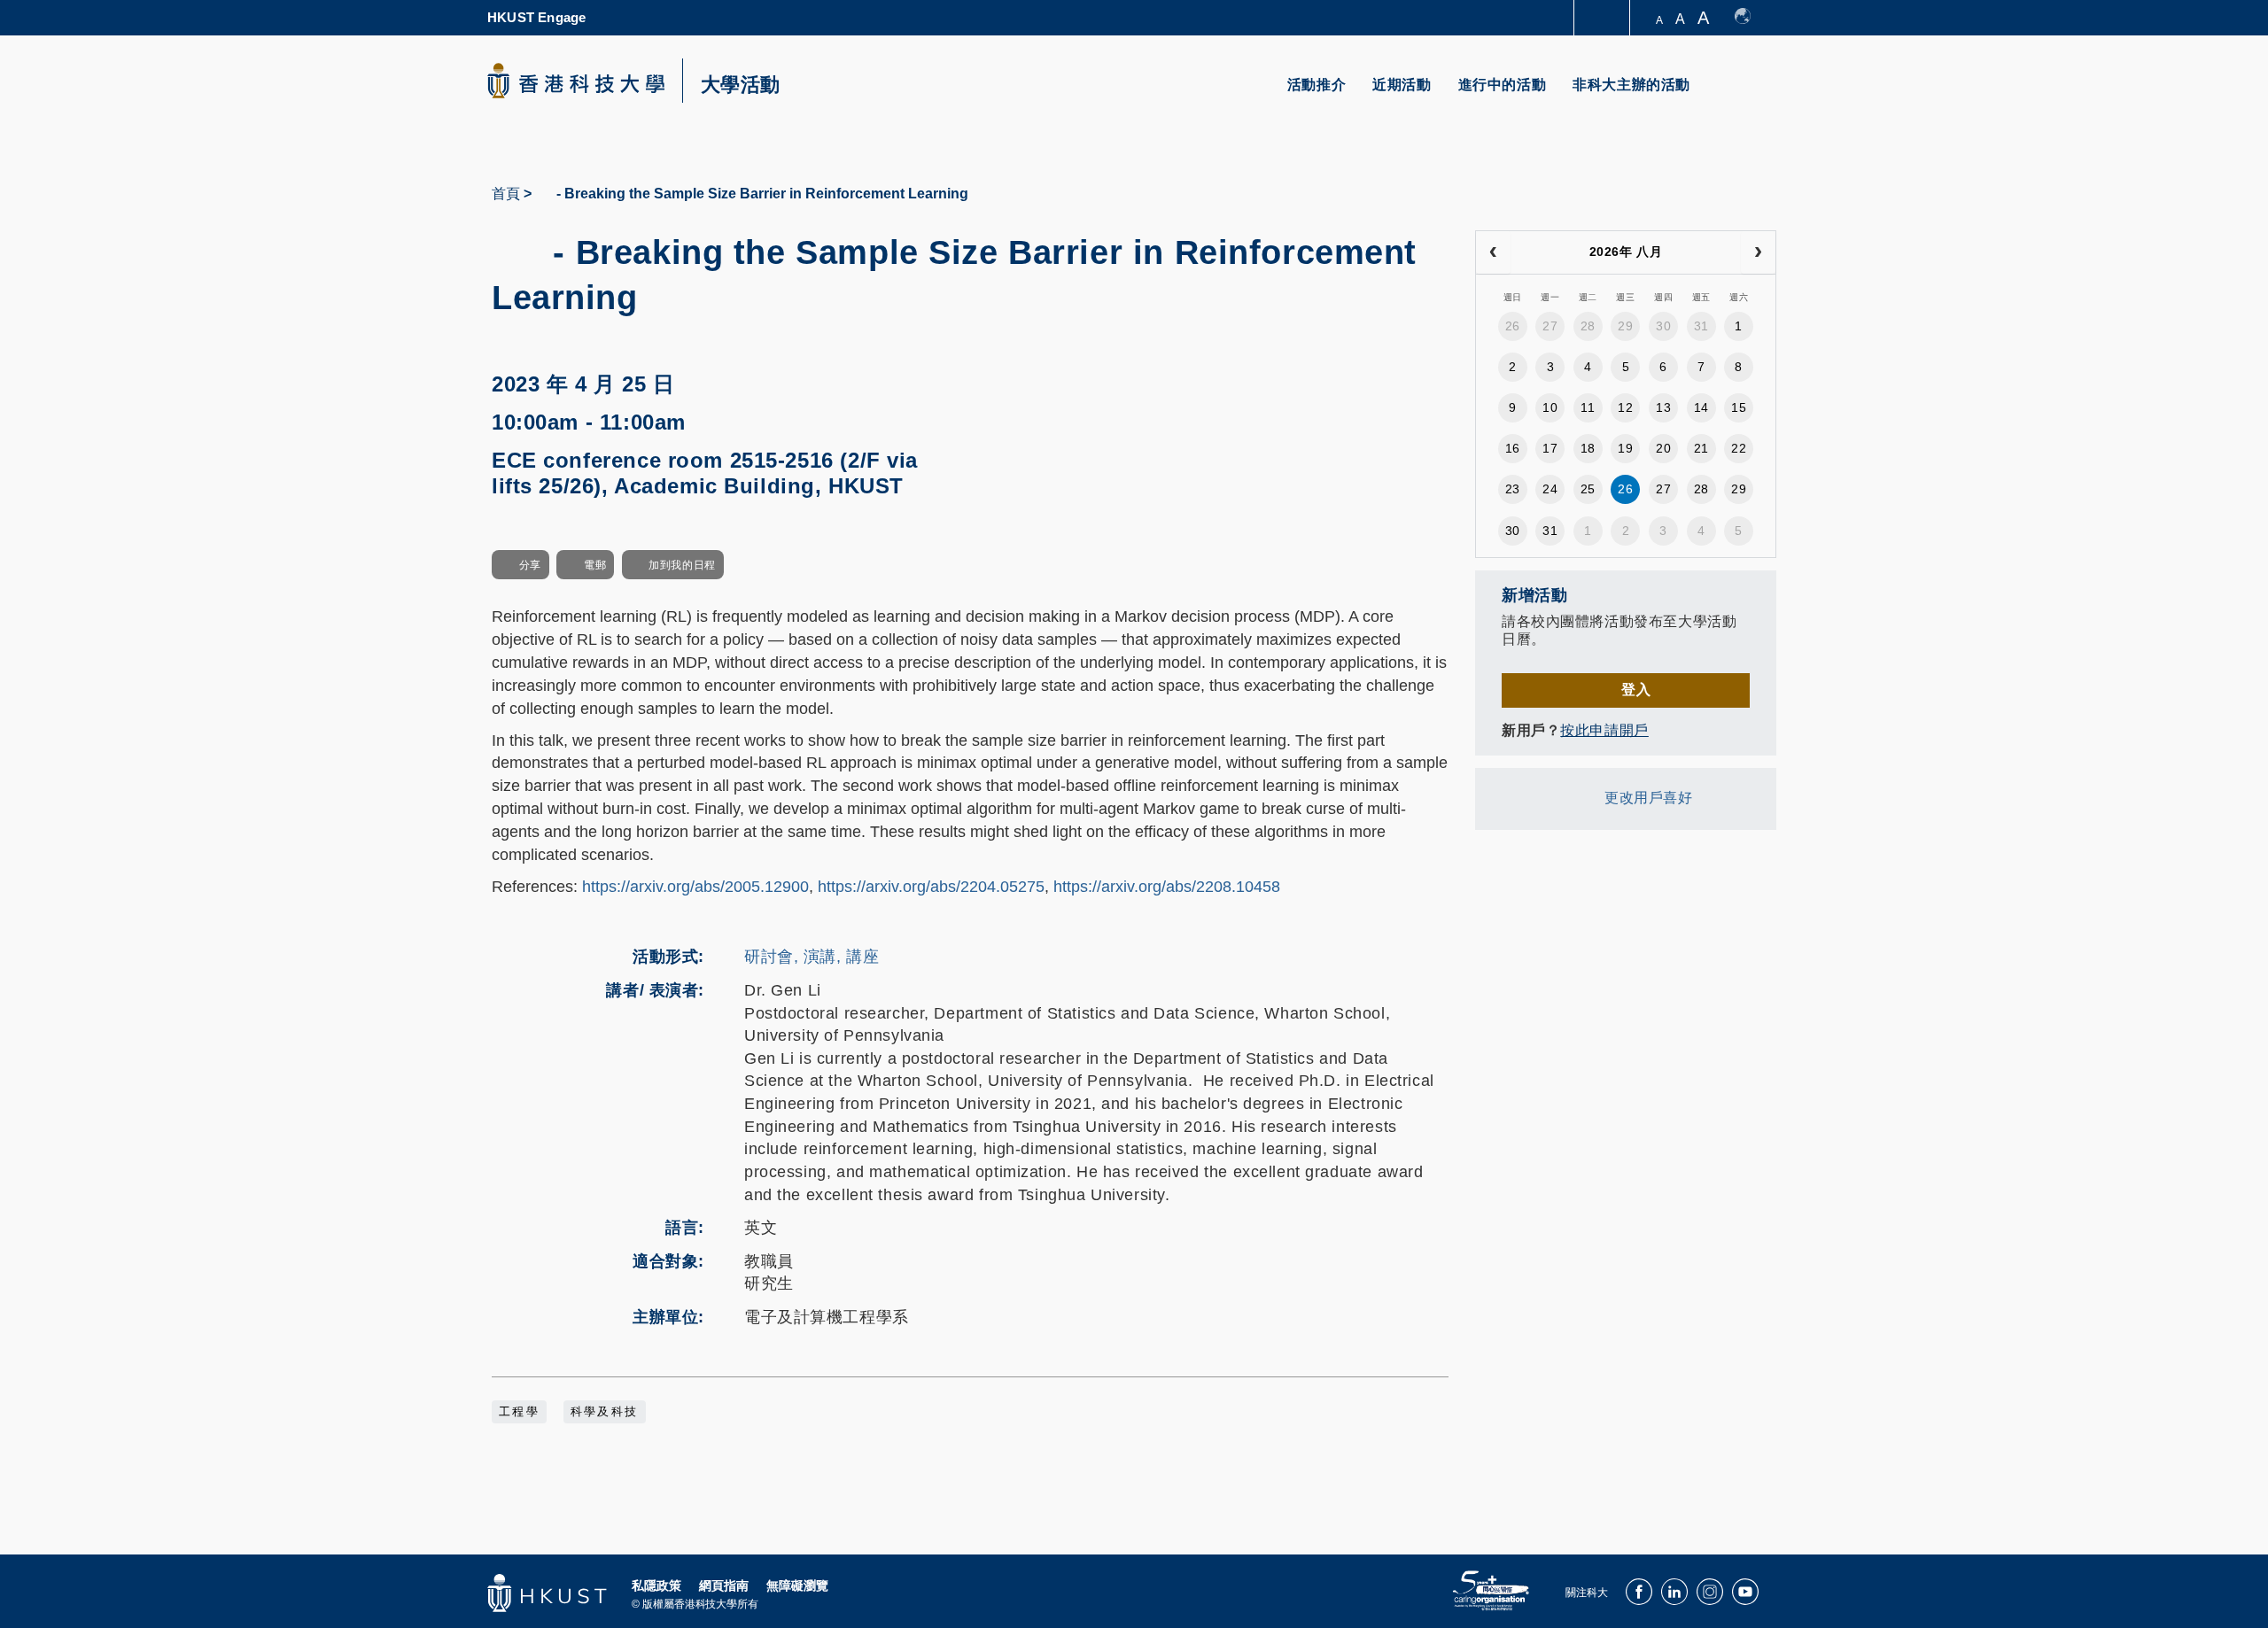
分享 (530, 565)
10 (1550, 407)
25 (1588, 489)
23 (1513, 489)
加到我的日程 (682, 565)
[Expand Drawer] (1603, 18)
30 (1663, 326)
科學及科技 (605, 1412)
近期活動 (1402, 85)
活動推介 (1317, 85)
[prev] (1493, 252)
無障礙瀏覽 (797, 1585)
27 (1550, 326)
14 (1701, 407)
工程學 (519, 1412)
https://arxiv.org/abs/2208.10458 (1167, 887)
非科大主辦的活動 (1631, 85)
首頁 (506, 194)
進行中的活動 (1503, 85)
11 (1588, 407)
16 (1513, 448)
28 (1588, 326)
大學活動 (741, 85)
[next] (1758, 252)
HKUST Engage (536, 17)
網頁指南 (724, 1585)
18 (1588, 448)
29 (1625, 326)
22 (1739, 448)
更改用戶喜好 (1648, 798)
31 (1701, 326)
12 (1625, 407)
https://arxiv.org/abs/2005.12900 (695, 887)
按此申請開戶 (1604, 730)
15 (1739, 407)
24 (1550, 489)
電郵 (595, 565)
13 (1663, 407)
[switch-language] (1751, 18)
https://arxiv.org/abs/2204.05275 (931, 887)
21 (1701, 448)
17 (1550, 448)
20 (1663, 448)
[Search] (1751, 95)
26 (1513, 326)
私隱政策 (656, 1585)
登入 (1636, 690)
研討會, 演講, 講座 (812, 957)
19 (1625, 448)
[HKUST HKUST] (576, 81)
